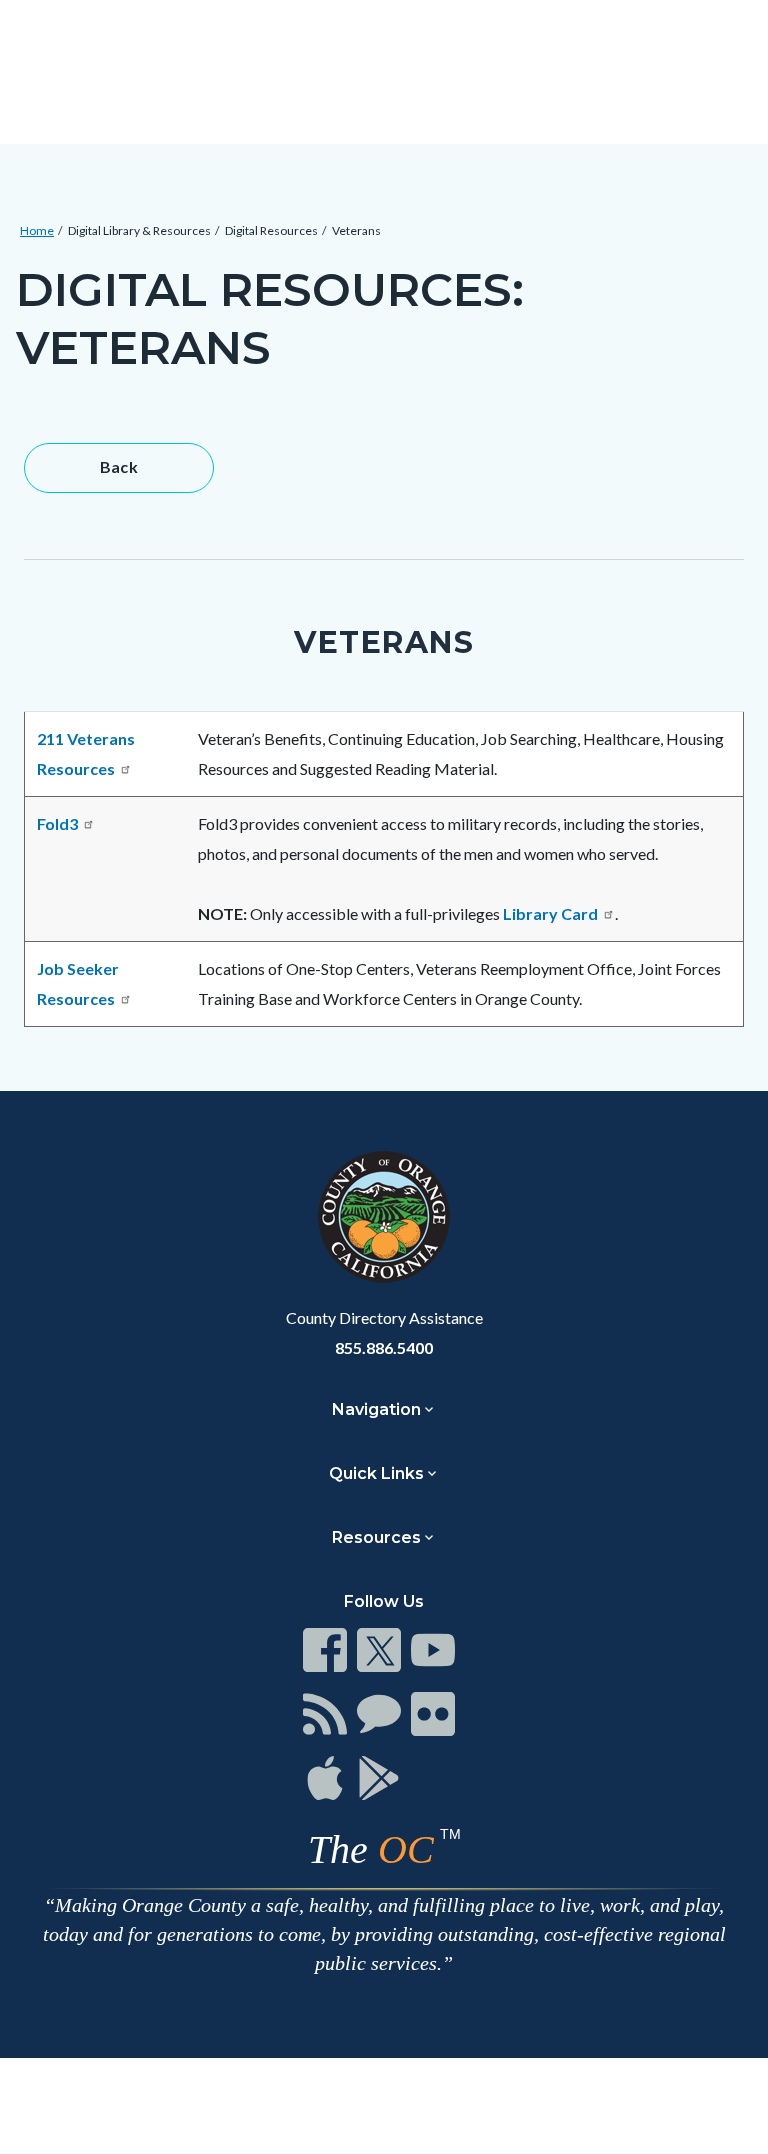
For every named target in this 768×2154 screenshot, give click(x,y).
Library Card (550, 913)
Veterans (356, 230)
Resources (376, 1537)
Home (37, 230)
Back (119, 466)
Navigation (376, 1409)
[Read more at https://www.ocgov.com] (384, 1217)
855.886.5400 (384, 1347)
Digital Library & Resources (139, 230)
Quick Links (376, 1473)
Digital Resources (271, 230)
